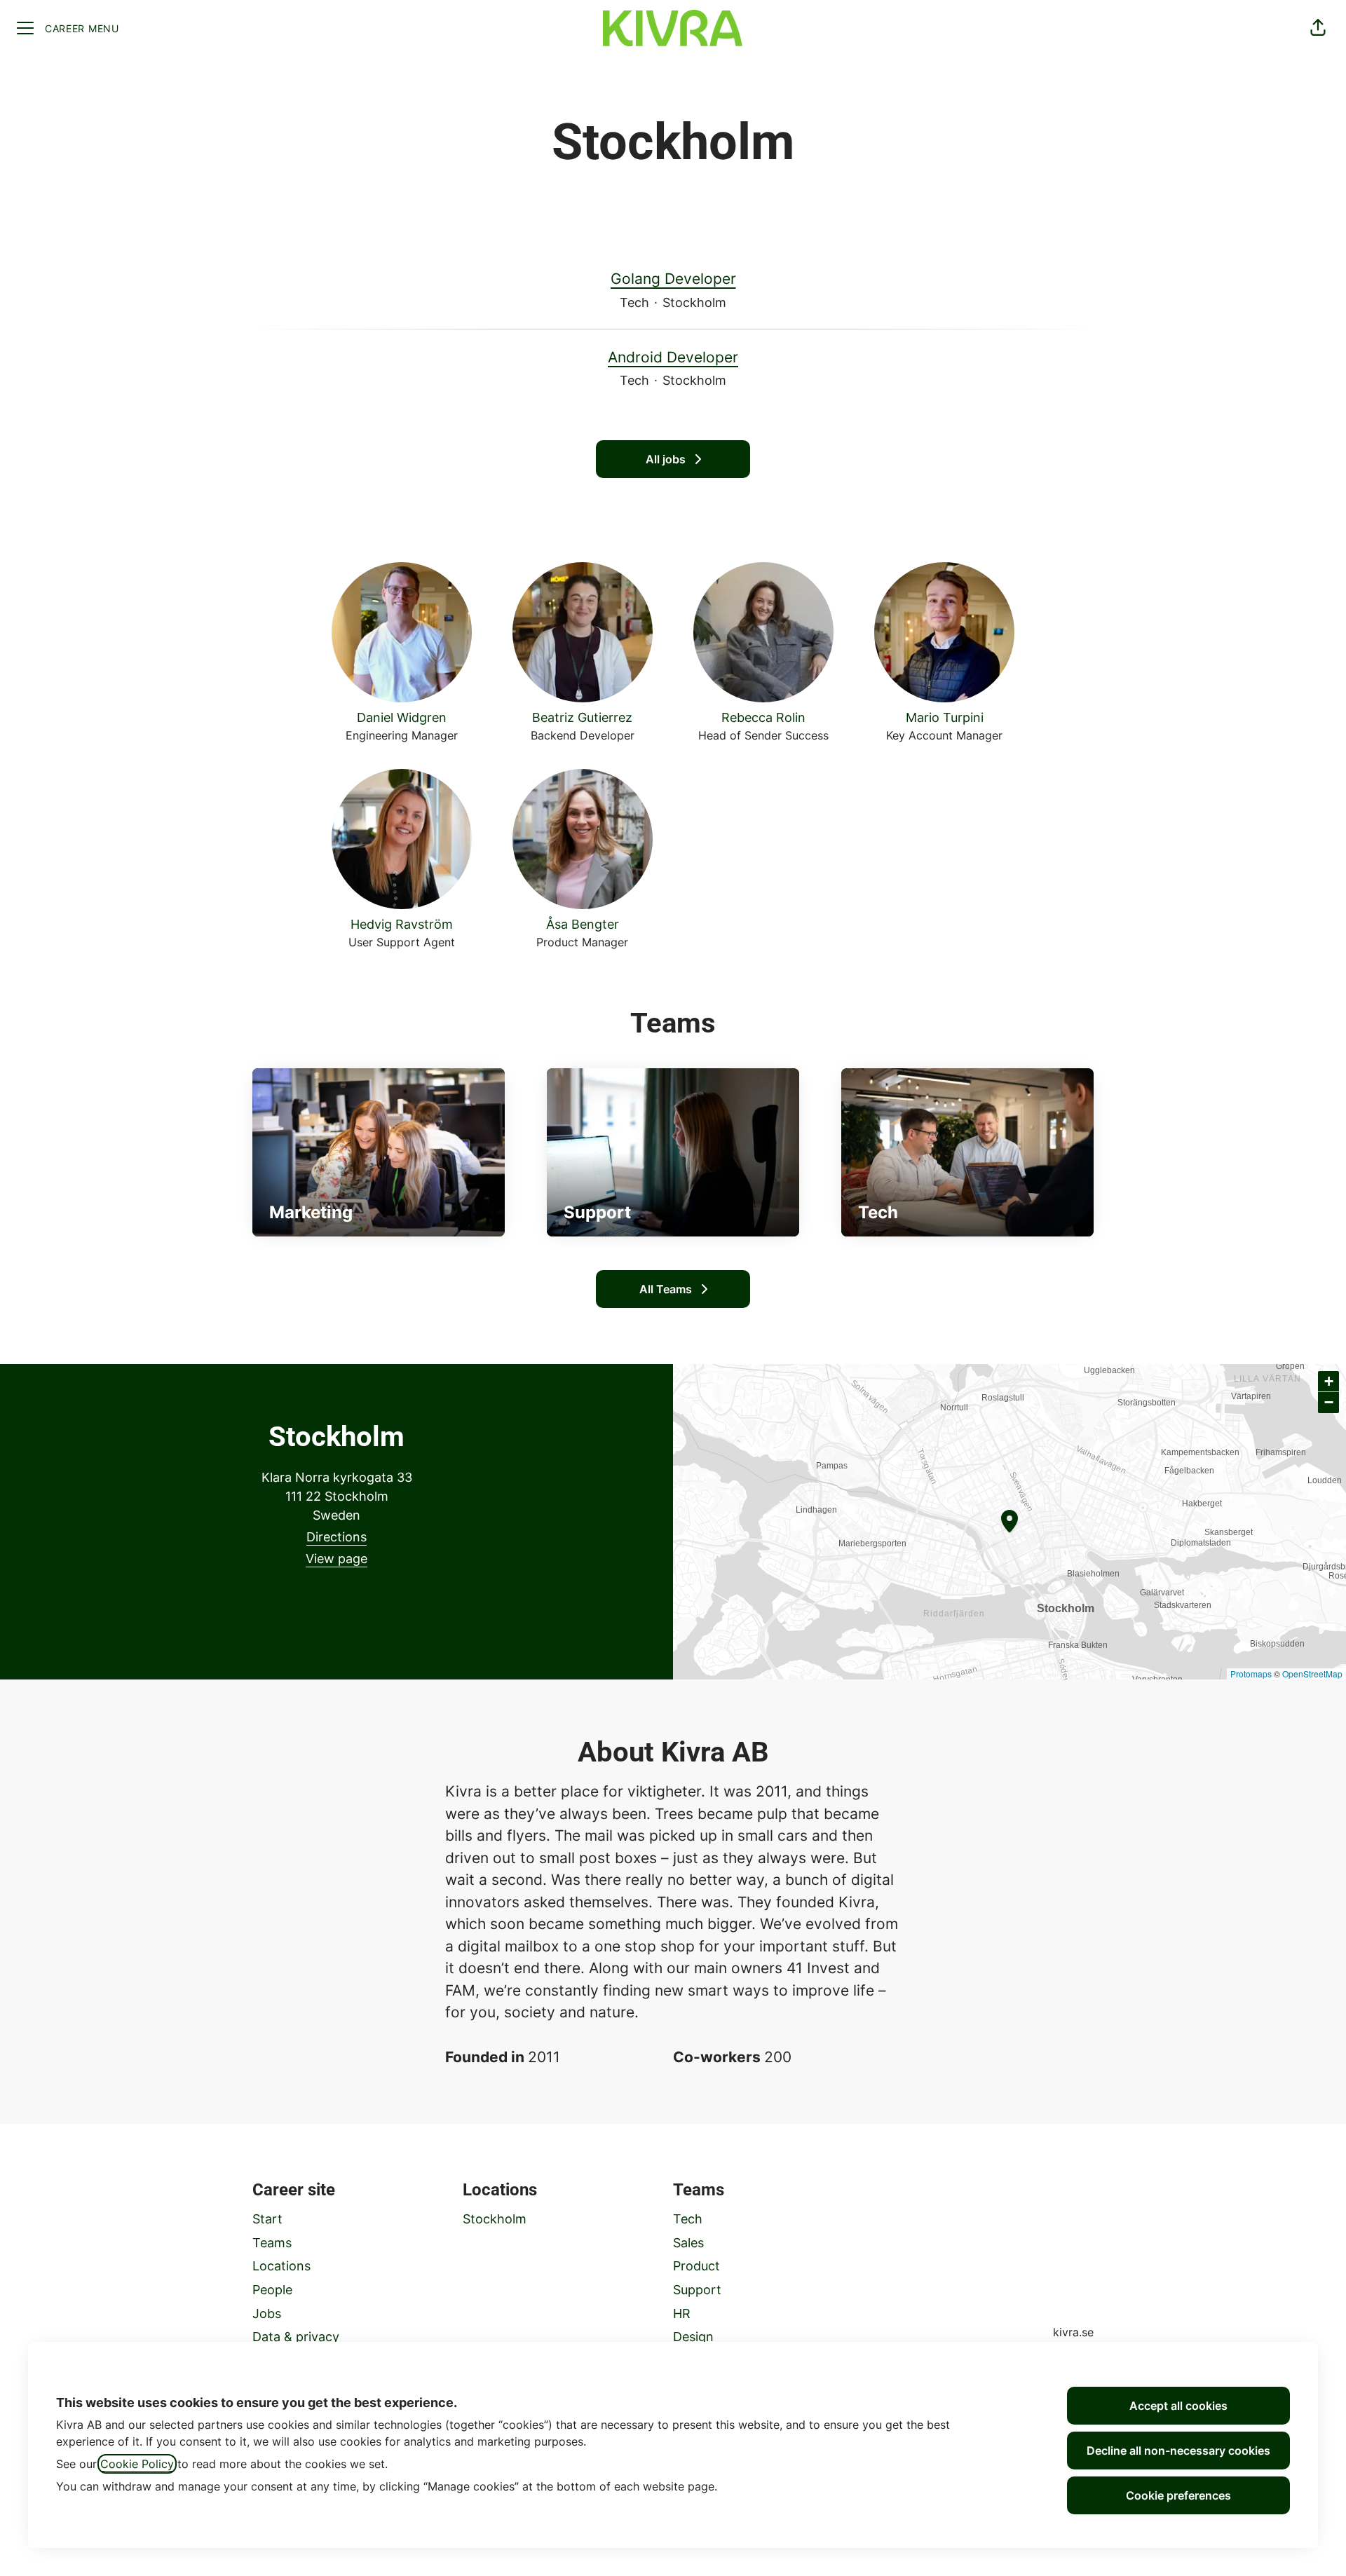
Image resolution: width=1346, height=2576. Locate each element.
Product (696, 2266)
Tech (688, 2219)
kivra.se (1073, 2332)
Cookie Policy (137, 2464)
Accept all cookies (1178, 2406)
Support (697, 2290)
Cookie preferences (1178, 2495)
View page (336, 1559)
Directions (336, 1537)
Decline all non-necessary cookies (1178, 2451)
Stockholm (495, 2219)
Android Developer (673, 357)
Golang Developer (673, 279)
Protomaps (1251, 1674)
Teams (272, 2243)
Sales (688, 2243)
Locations (281, 2266)
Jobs (267, 2313)
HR (682, 2313)
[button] (1318, 28)
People (272, 2290)
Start (267, 2219)
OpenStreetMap (1312, 1674)
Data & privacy (296, 2337)
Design (693, 2337)
